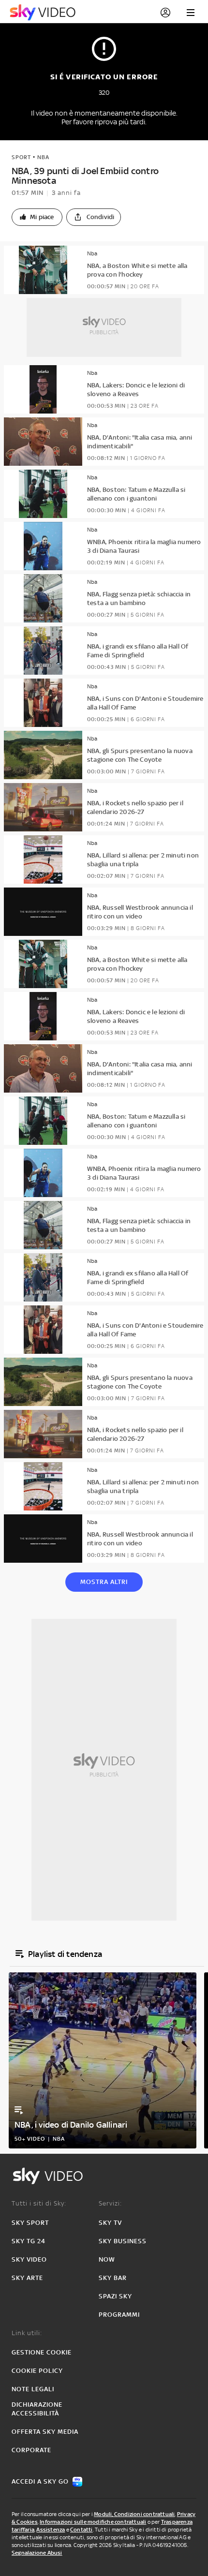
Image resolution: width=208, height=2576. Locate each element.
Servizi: (110, 2203)
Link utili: (27, 2333)
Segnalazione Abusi (37, 2553)
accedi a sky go (40, 2481)
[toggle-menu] (191, 13)
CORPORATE (31, 2450)
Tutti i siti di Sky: (39, 2203)
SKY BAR (113, 2278)
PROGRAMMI (119, 2315)
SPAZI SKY (115, 2296)
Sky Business (123, 2241)
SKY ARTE (27, 2278)
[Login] (165, 13)
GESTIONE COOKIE (42, 2352)
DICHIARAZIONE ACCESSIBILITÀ (37, 2409)
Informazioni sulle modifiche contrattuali (93, 2522)
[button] (37, 217)
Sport (21, 157)
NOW (107, 2259)
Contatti (82, 2530)
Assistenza (51, 2530)
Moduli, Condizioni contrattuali (134, 2514)
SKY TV (110, 2223)
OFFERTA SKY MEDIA (45, 2432)
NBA (43, 157)
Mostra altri (104, 1582)
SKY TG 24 (29, 2241)
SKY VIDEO (29, 2259)
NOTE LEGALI (33, 2389)
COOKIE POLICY (37, 2371)
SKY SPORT (30, 2223)
